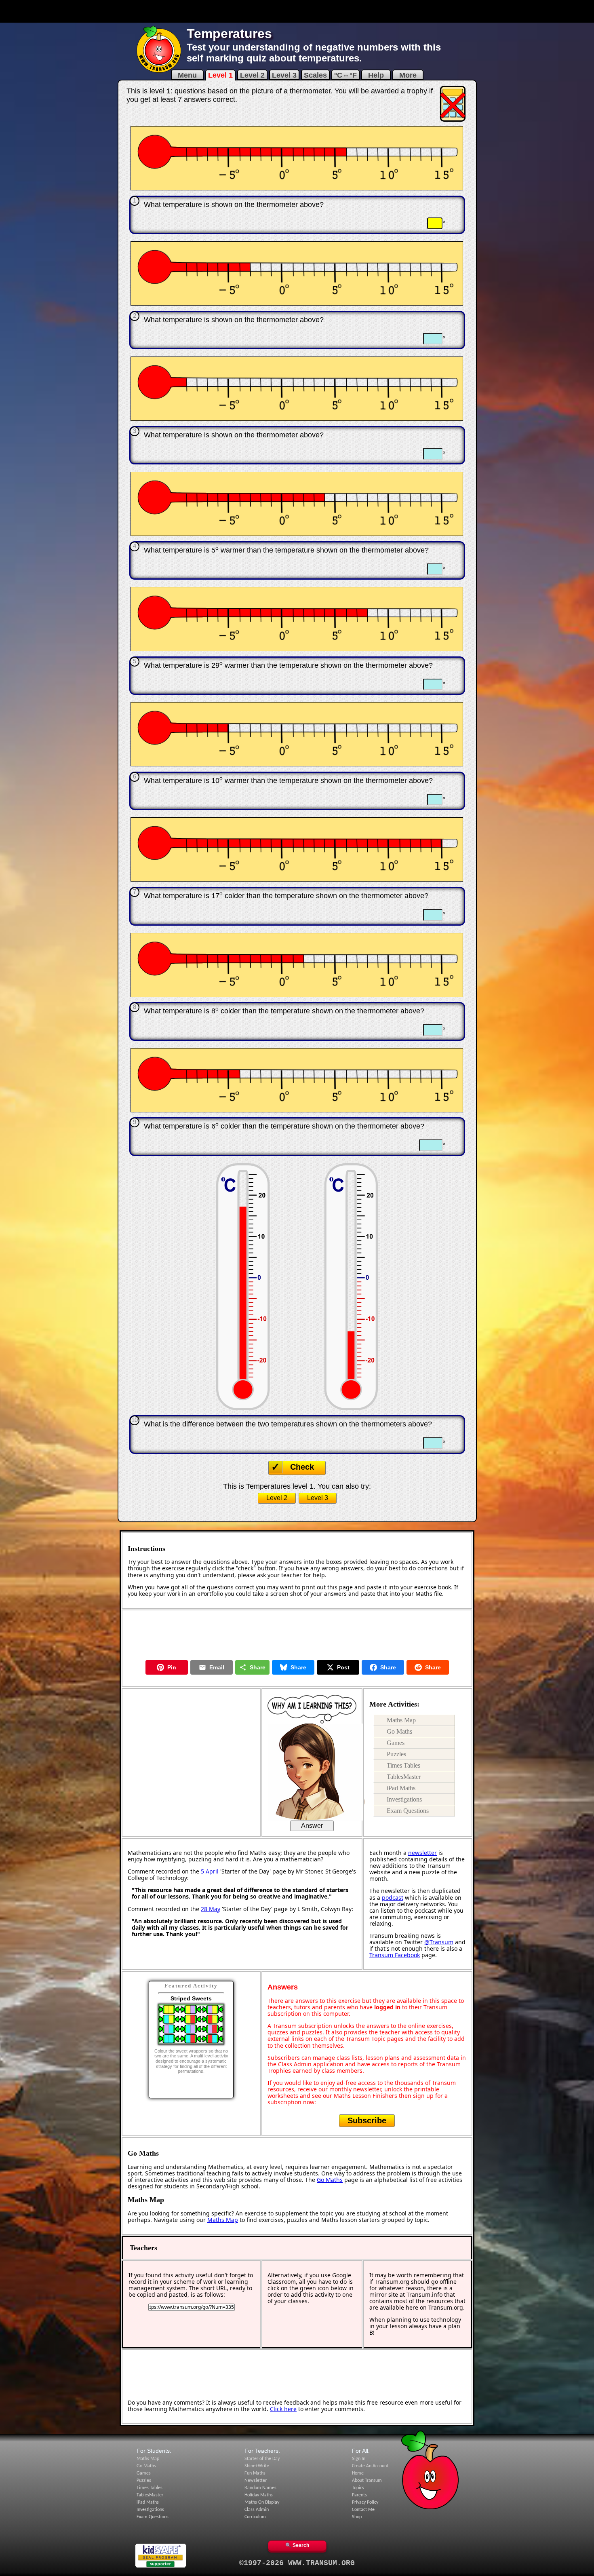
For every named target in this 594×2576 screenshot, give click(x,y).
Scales (315, 75)
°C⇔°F (345, 75)
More (408, 75)
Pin (172, 1667)
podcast (393, 1898)
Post (343, 1667)
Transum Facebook (395, 1955)
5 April (210, 1871)
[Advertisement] (297, 11)
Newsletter (256, 2481)
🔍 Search (297, 2545)
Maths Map (401, 1720)
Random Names (260, 2488)
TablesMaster (404, 1777)
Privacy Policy (365, 2502)
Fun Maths (255, 2473)
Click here (283, 2409)
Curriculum (255, 2517)
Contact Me (363, 2510)
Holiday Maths (259, 2495)
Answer (312, 1826)
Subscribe (367, 2120)
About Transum (367, 2481)
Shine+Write (257, 2466)
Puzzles (396, 1754)
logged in (387, 2007)
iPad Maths (401, 1788)
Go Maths (399, 1731)
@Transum (439, 1942)
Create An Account (370, 2466)
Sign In (359, 2459)
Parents (359, 2495)
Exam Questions (408, 1811)
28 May (211, 1909)
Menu (187, 75)
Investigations (404, 1799)
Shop (357, 2517)
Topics (358, 2488)
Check (302, 1467)
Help (376, 75)
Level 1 (220, 75)
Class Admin (257, 2510)
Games (396, 1743)
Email (217, 1667)
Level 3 (284, 75)
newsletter (422, 1853)
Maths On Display (262, 2502)
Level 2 (252, 75)
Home (358, 2473)
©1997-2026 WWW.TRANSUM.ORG (297, 2563)
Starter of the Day (262, 2459)
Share (258, 1667)
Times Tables (403, 1765)
